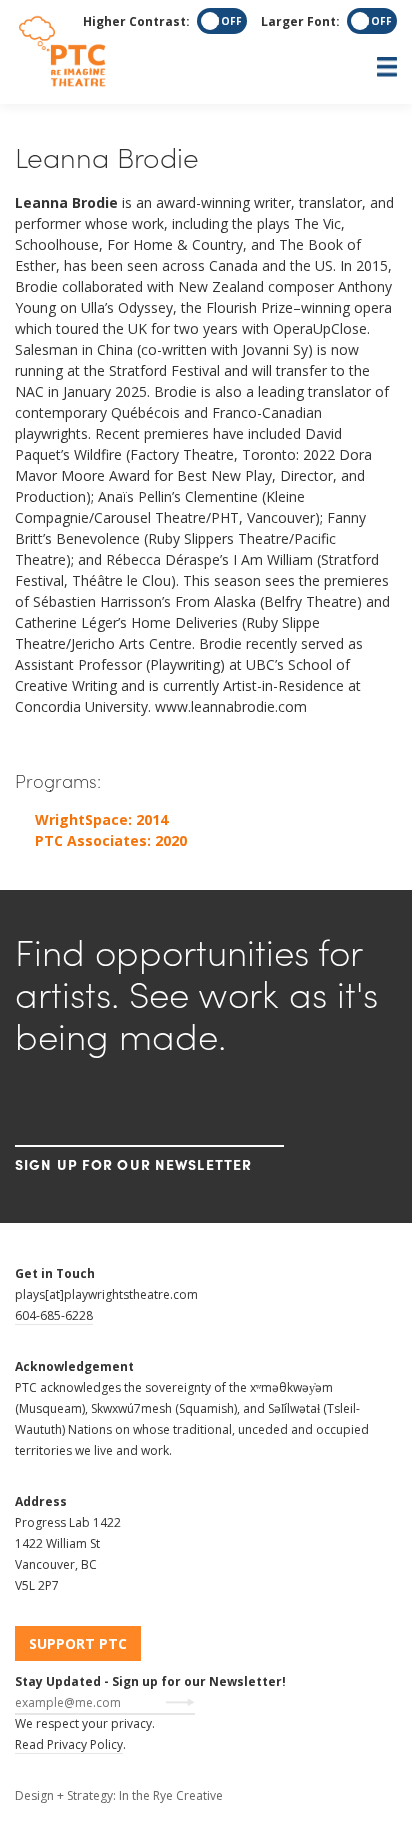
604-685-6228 (54, 1315)
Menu (206, 66)
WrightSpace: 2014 (101, 819)
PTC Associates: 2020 (111, 840)
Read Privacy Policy (69, 1744)
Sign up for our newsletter (133, 1164)
